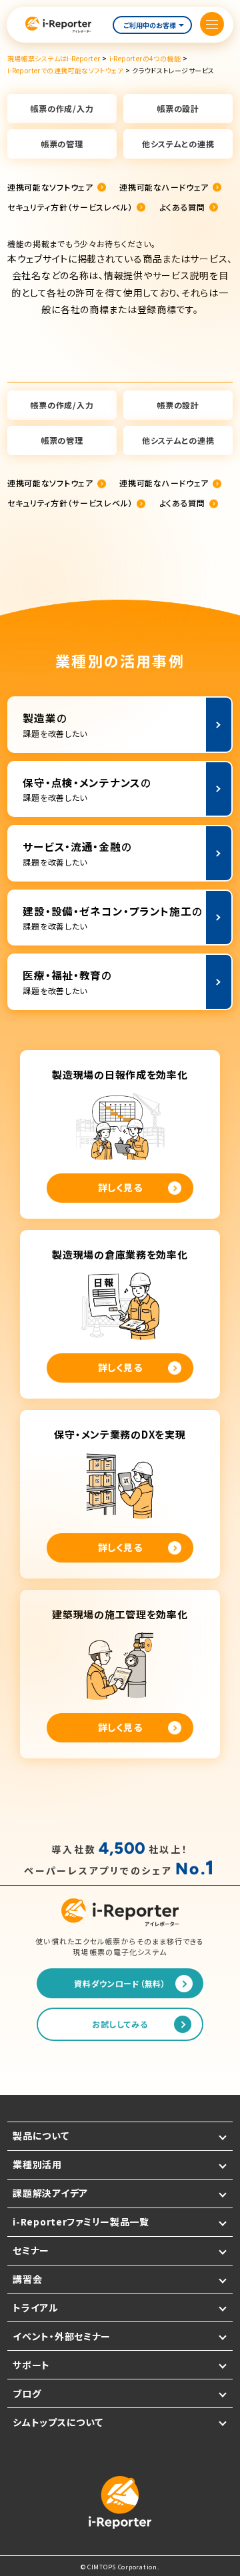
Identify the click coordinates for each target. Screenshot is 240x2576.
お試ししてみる (120, 2024)
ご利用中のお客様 (150, 25)
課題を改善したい (55, 725)
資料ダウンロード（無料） (120, 1983)
